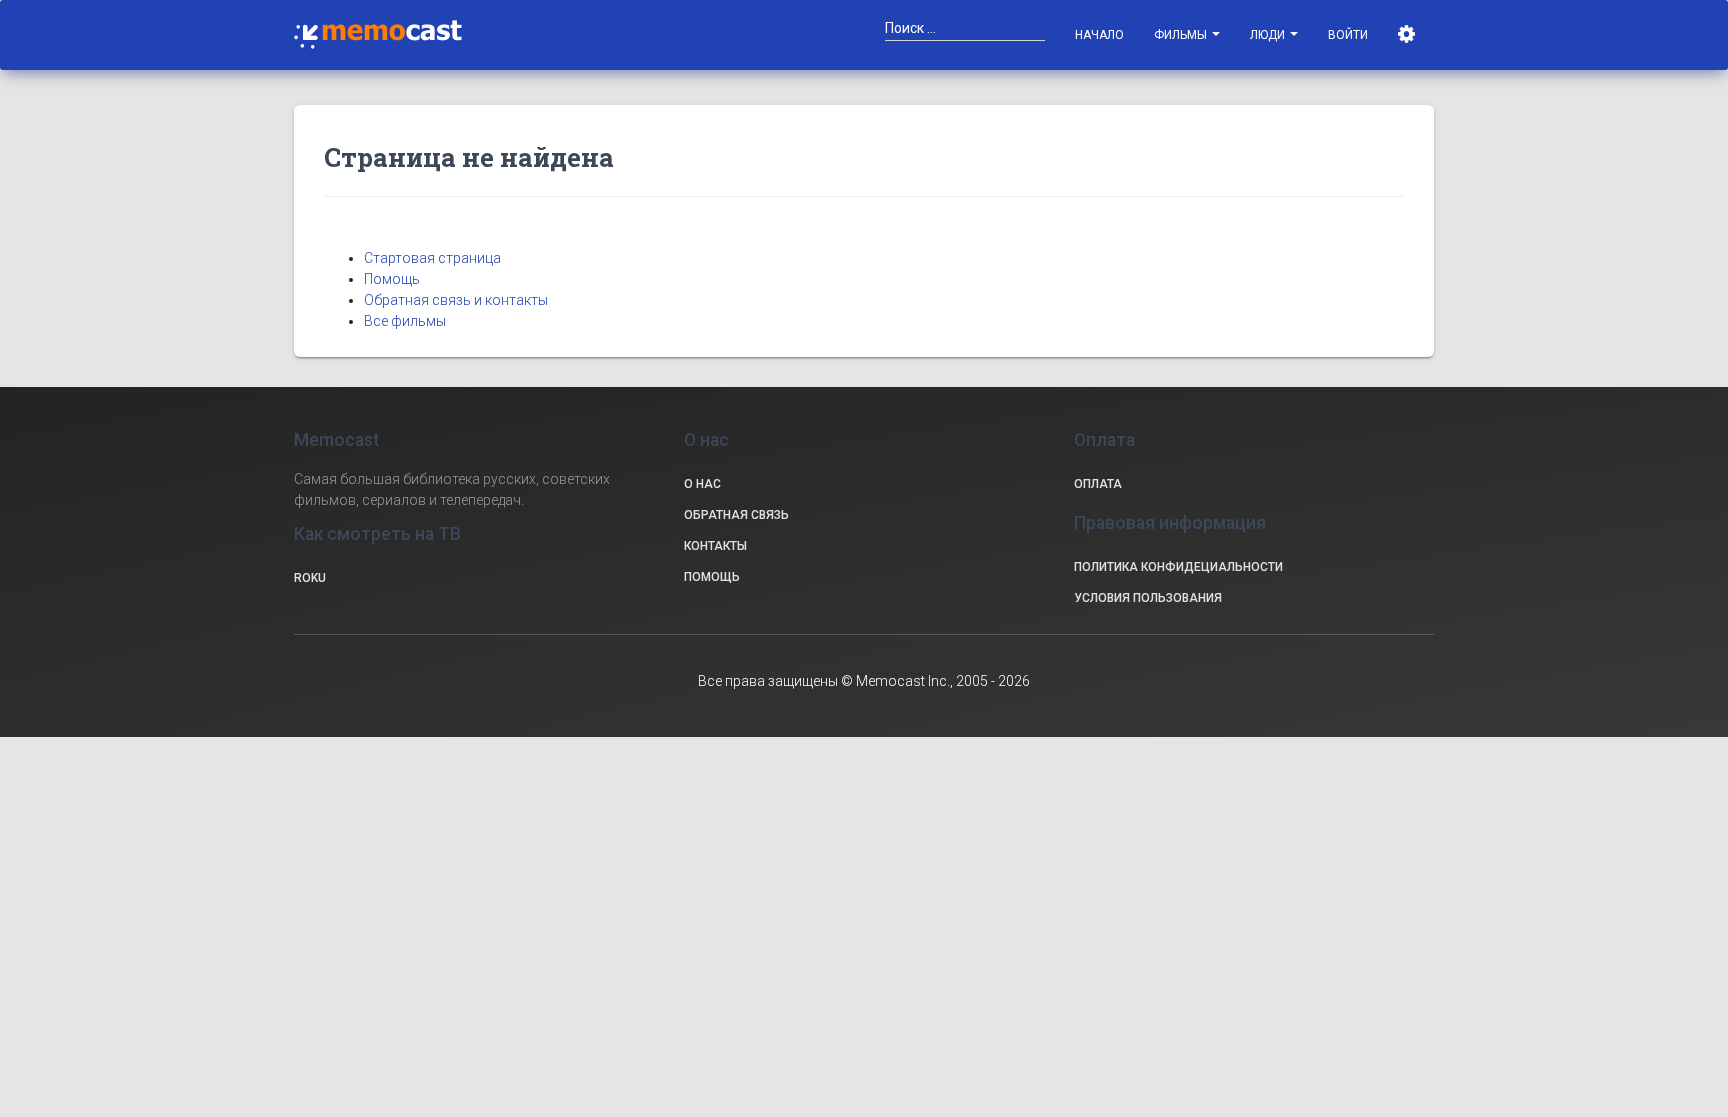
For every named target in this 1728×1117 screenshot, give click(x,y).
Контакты (715, 546)
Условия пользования (1148, 598)
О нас (702, 484)
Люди (1269, 35)
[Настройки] (1408, 35)
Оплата (1098, 484)
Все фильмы (405, 321)
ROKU (310, 578)
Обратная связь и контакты (456, 300)
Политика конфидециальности (1178, 567)
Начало (1099, 35)
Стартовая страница (432, 258)
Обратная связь (736, 515)
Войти (1348, 35)
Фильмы (1182, 35)
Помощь (392, 279)
